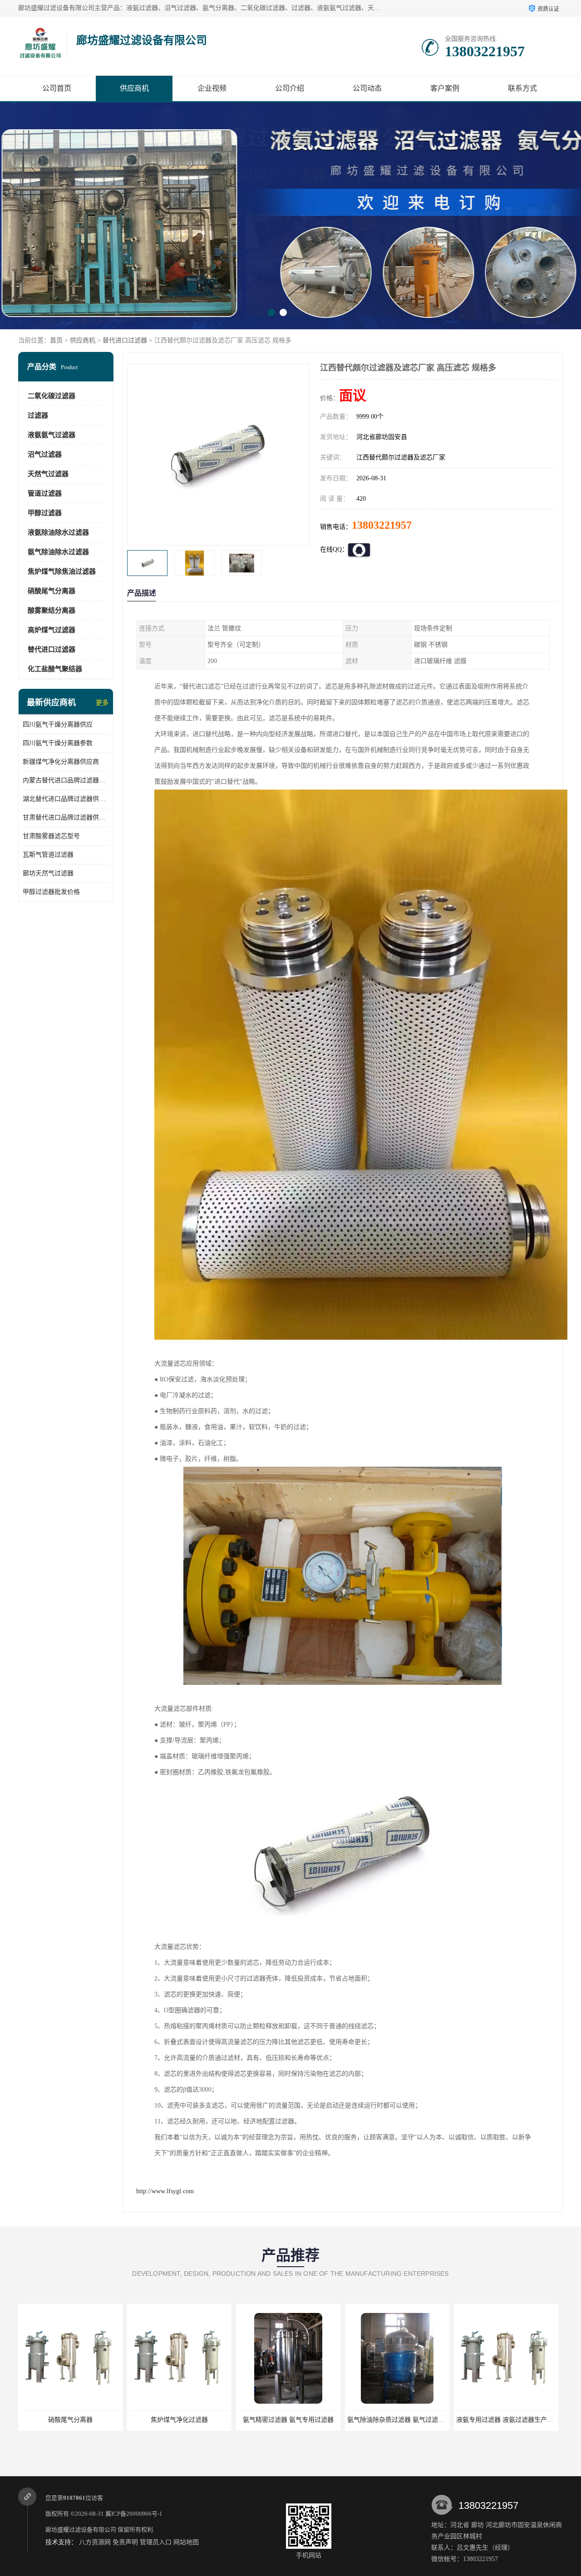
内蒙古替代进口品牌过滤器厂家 (66, 780)
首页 (56, 340)
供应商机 (134, 88)
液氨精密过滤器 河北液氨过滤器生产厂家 (514, 2420)
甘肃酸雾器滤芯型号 (51, 836)
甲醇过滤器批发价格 (51, 892)
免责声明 (125, 2542)
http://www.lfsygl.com (165, 2191)
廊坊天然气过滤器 (48, 873)
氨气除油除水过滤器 (58, 552)
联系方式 (522, 88)
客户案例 (445, 88)
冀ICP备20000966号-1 (134, 2514)
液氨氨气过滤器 (52, 435)
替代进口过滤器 (125, 340)
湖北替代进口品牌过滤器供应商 (66, 799)
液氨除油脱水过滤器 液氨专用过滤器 (399, 2420)
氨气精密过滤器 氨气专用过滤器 (70, 2420)
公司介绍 (290, 88)
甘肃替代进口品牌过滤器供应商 (66, 817)
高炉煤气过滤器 (52, 630)
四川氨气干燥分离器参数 (58, 743)
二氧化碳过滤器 (52, 396)
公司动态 (367, 88)
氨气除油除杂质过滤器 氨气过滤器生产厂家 (191, 2420)
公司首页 (57, 88)
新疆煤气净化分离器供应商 (61, 762)
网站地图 (186, 2542)
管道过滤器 (45, 493)
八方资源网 (95, 2542)
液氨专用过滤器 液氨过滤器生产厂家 (290, 2420)
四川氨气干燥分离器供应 (58, 724)
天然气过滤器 (48, 474)
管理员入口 (156, 2542)
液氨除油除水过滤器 (58, 532)
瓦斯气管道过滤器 (48, 855)
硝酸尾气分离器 (52, 591)
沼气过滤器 (45, 454)
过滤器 (38, 415)
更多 (102, 703)
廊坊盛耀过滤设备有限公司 (81, 2530)
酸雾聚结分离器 (52, 610)
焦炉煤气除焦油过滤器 (62, 571)
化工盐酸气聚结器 (55, 669)
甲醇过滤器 (45, 513)
